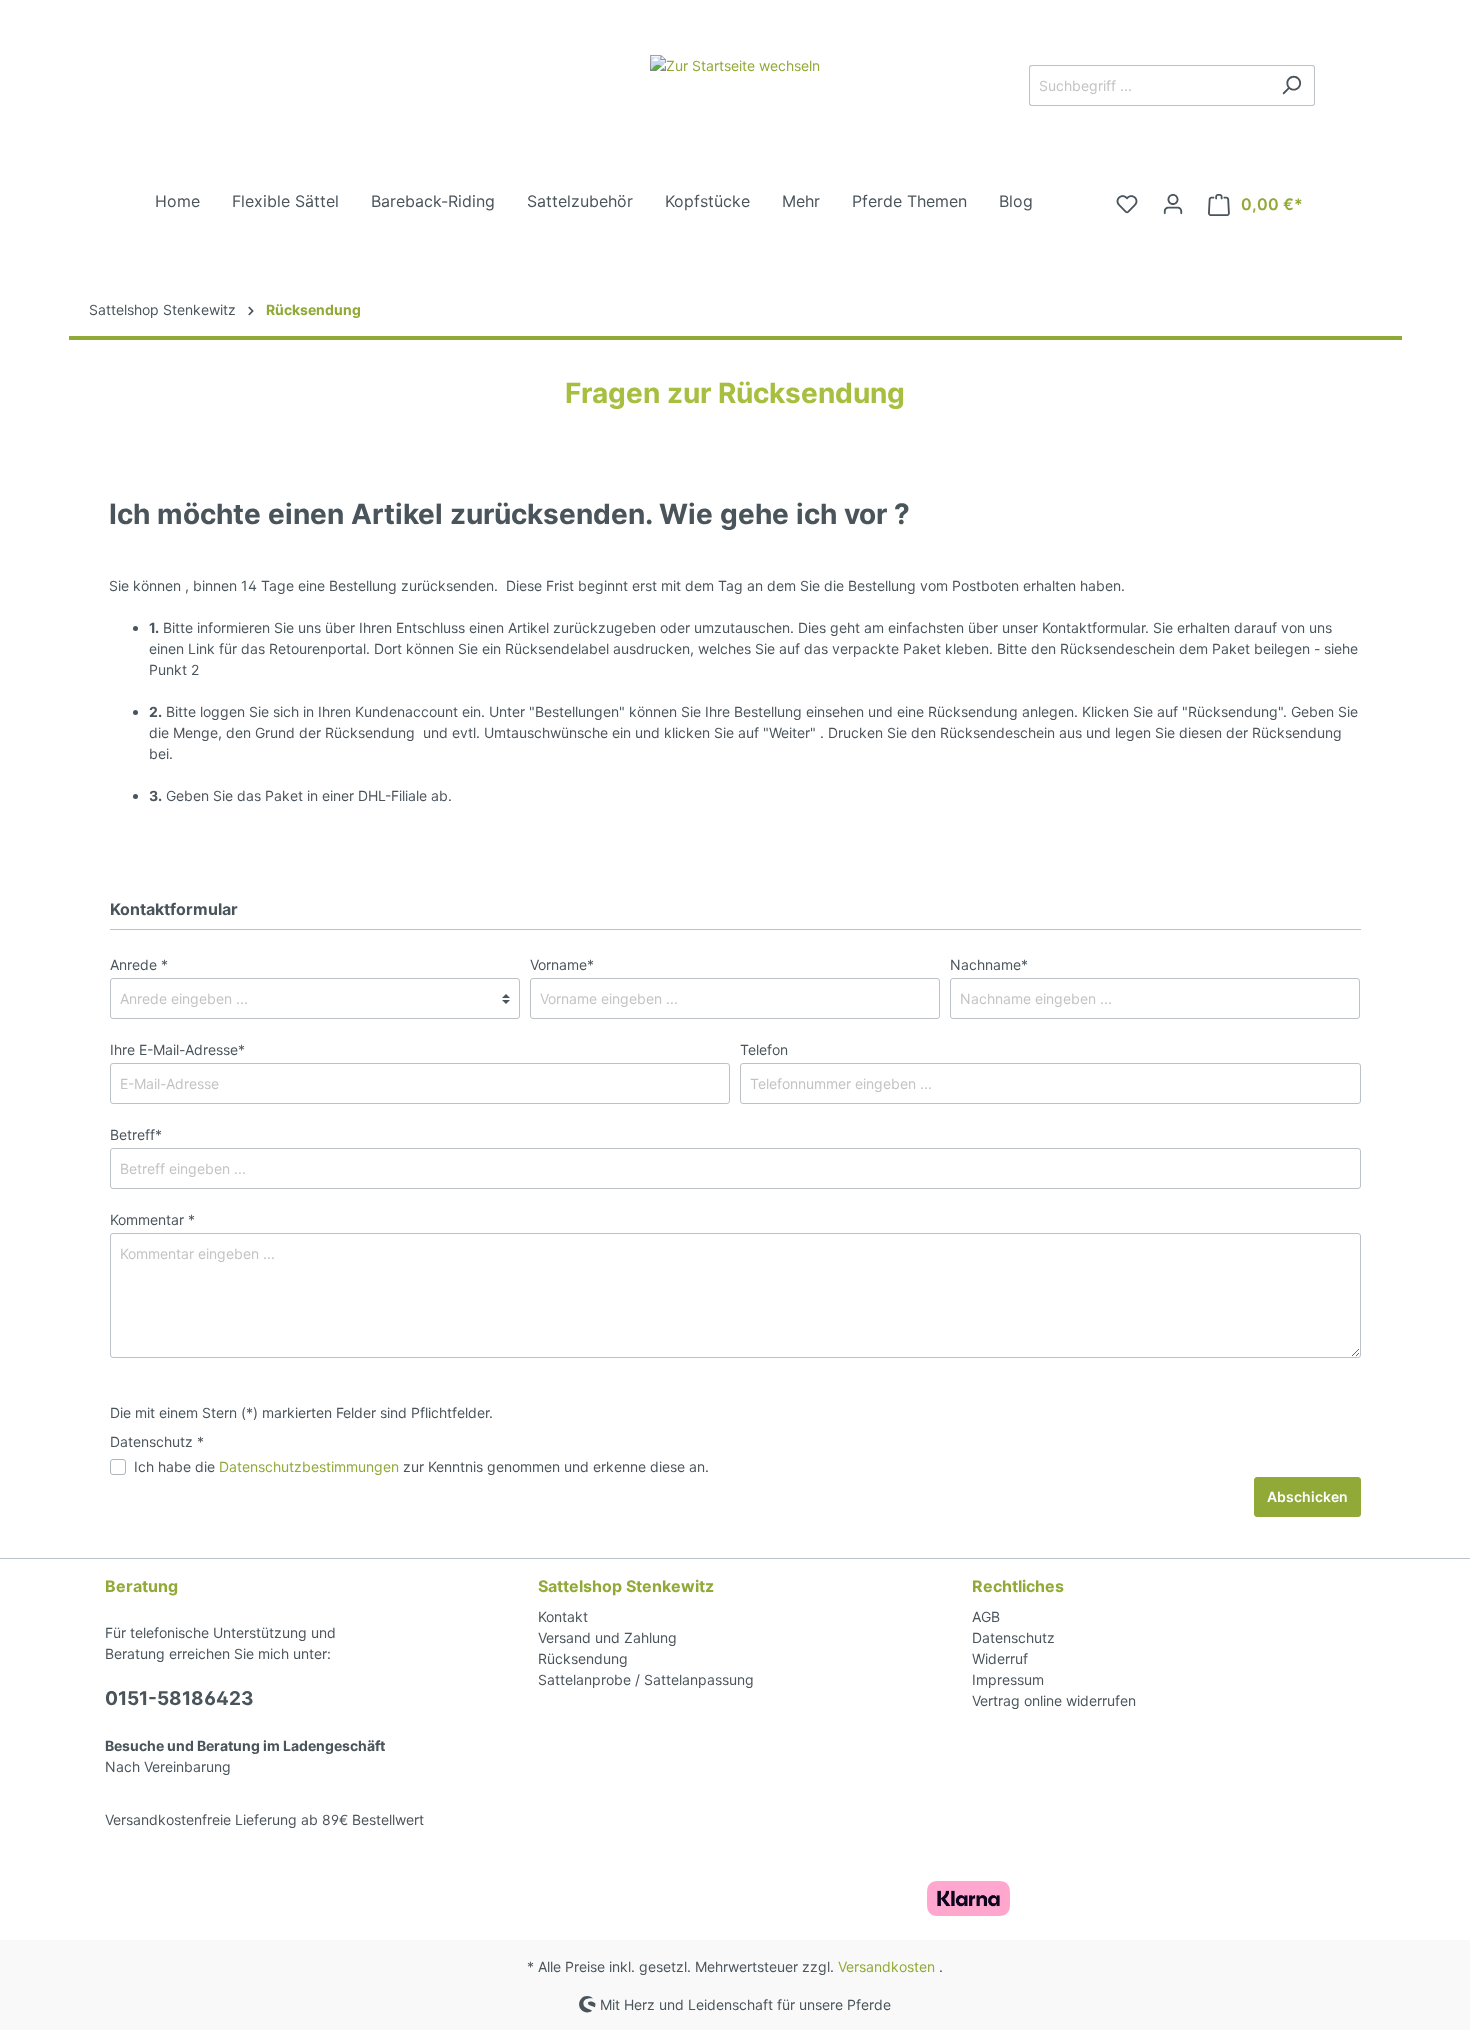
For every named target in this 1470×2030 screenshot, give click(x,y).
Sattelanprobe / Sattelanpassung (646, 1679)
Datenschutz (1013, 1637)
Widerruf (1000, 1658)
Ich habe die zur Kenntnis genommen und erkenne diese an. (421, 1466)
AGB (986, 1616)
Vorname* (562, 964)
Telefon (764, 1049)
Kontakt (563, 1616)
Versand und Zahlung (607, 1637)
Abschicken (1307, 1496)
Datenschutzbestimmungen (309, 1466)
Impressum (1008, 1679)
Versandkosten (886, 1966)
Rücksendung (583, 1658)
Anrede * (139, 964)
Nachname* (989, 964)
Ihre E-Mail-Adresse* (177, 1049)
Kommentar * (152, 1219)
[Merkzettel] (1127, 204)
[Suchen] (1291, 85)
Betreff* (136, 1134)
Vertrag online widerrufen (1054, 1700)
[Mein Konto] (1173, 204)
